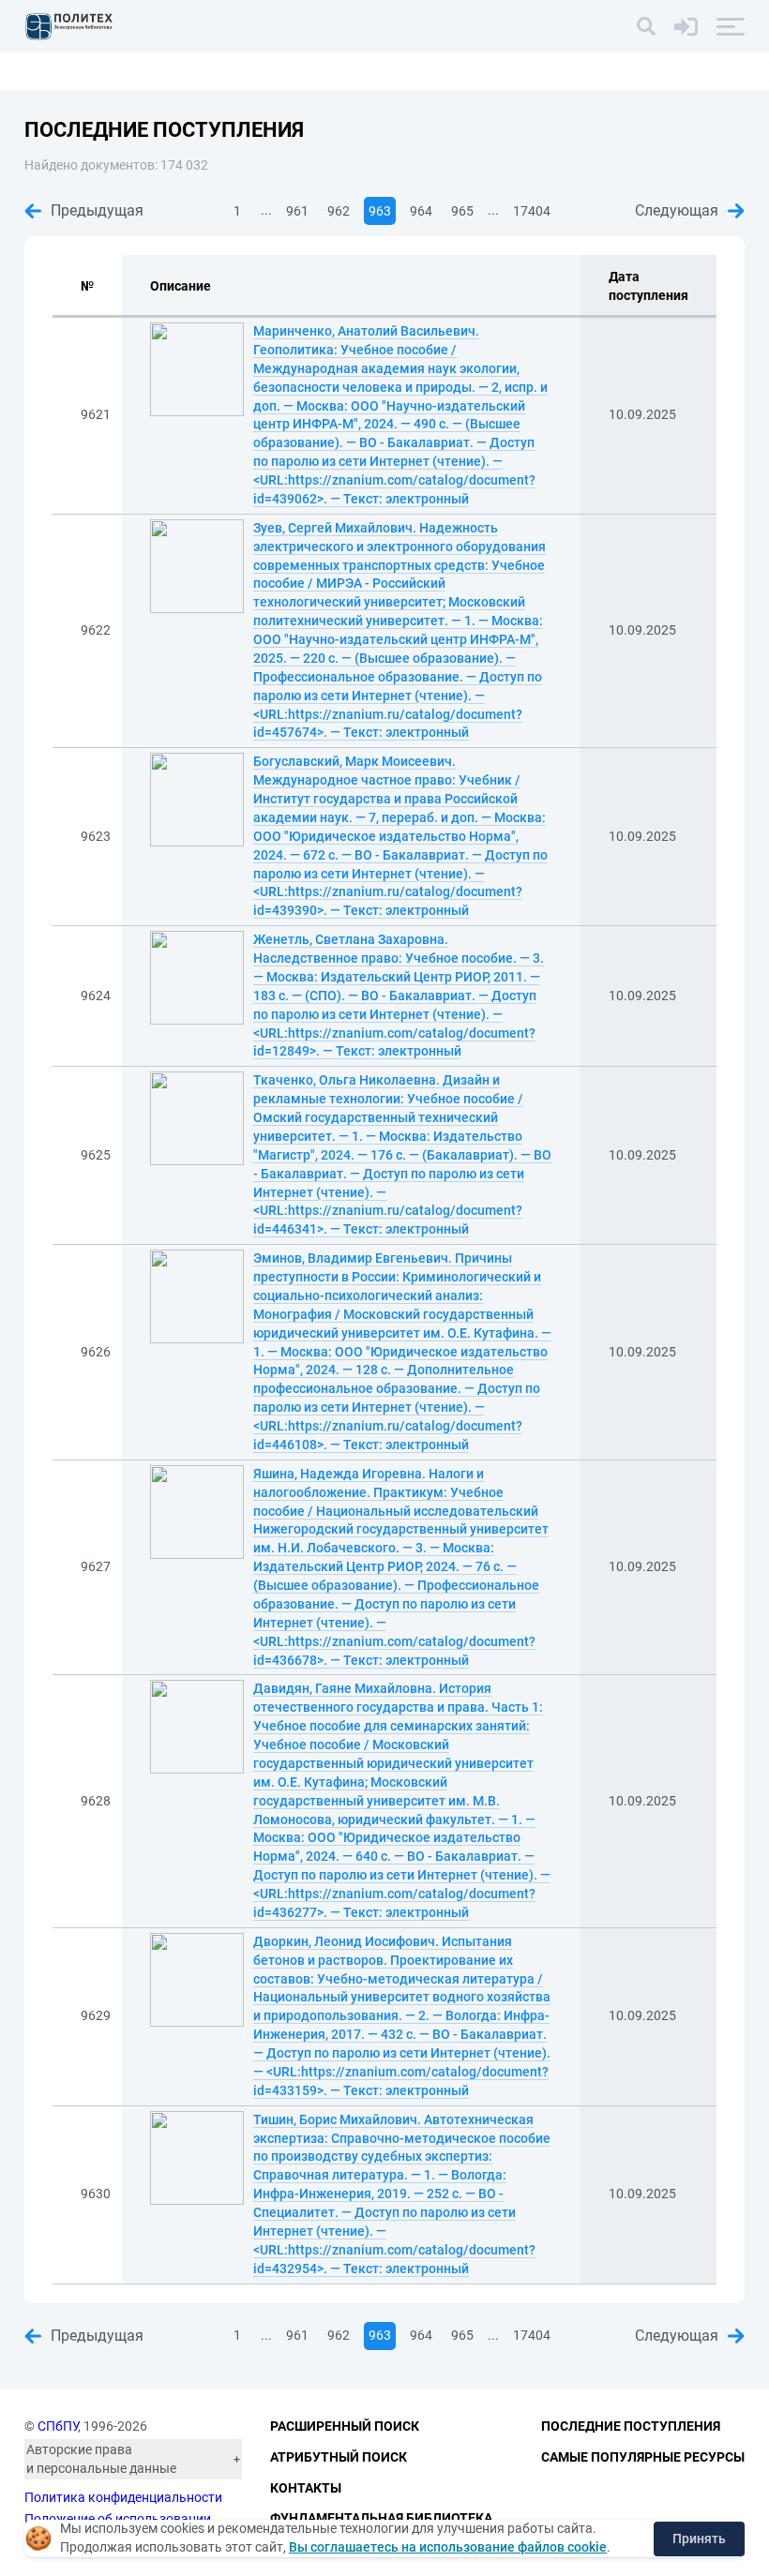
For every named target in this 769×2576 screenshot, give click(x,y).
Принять (699, 2539)
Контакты (306, 2488)
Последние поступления (631, 2426)
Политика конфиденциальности (123, 2497)
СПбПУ (58, 2426)
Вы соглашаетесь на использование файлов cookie (448, 2547)
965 (462, 211)
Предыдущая (97, 210)
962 (339, 211)
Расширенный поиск (345, 2426)
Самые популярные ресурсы (643, 2457)
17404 (532, 211)
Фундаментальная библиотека (381, 2518)
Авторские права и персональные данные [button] (101, 2459)
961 (297, 211)
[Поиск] (646, 26)
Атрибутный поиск (339, 2457)
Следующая (677, 210)
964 (421, 211)
